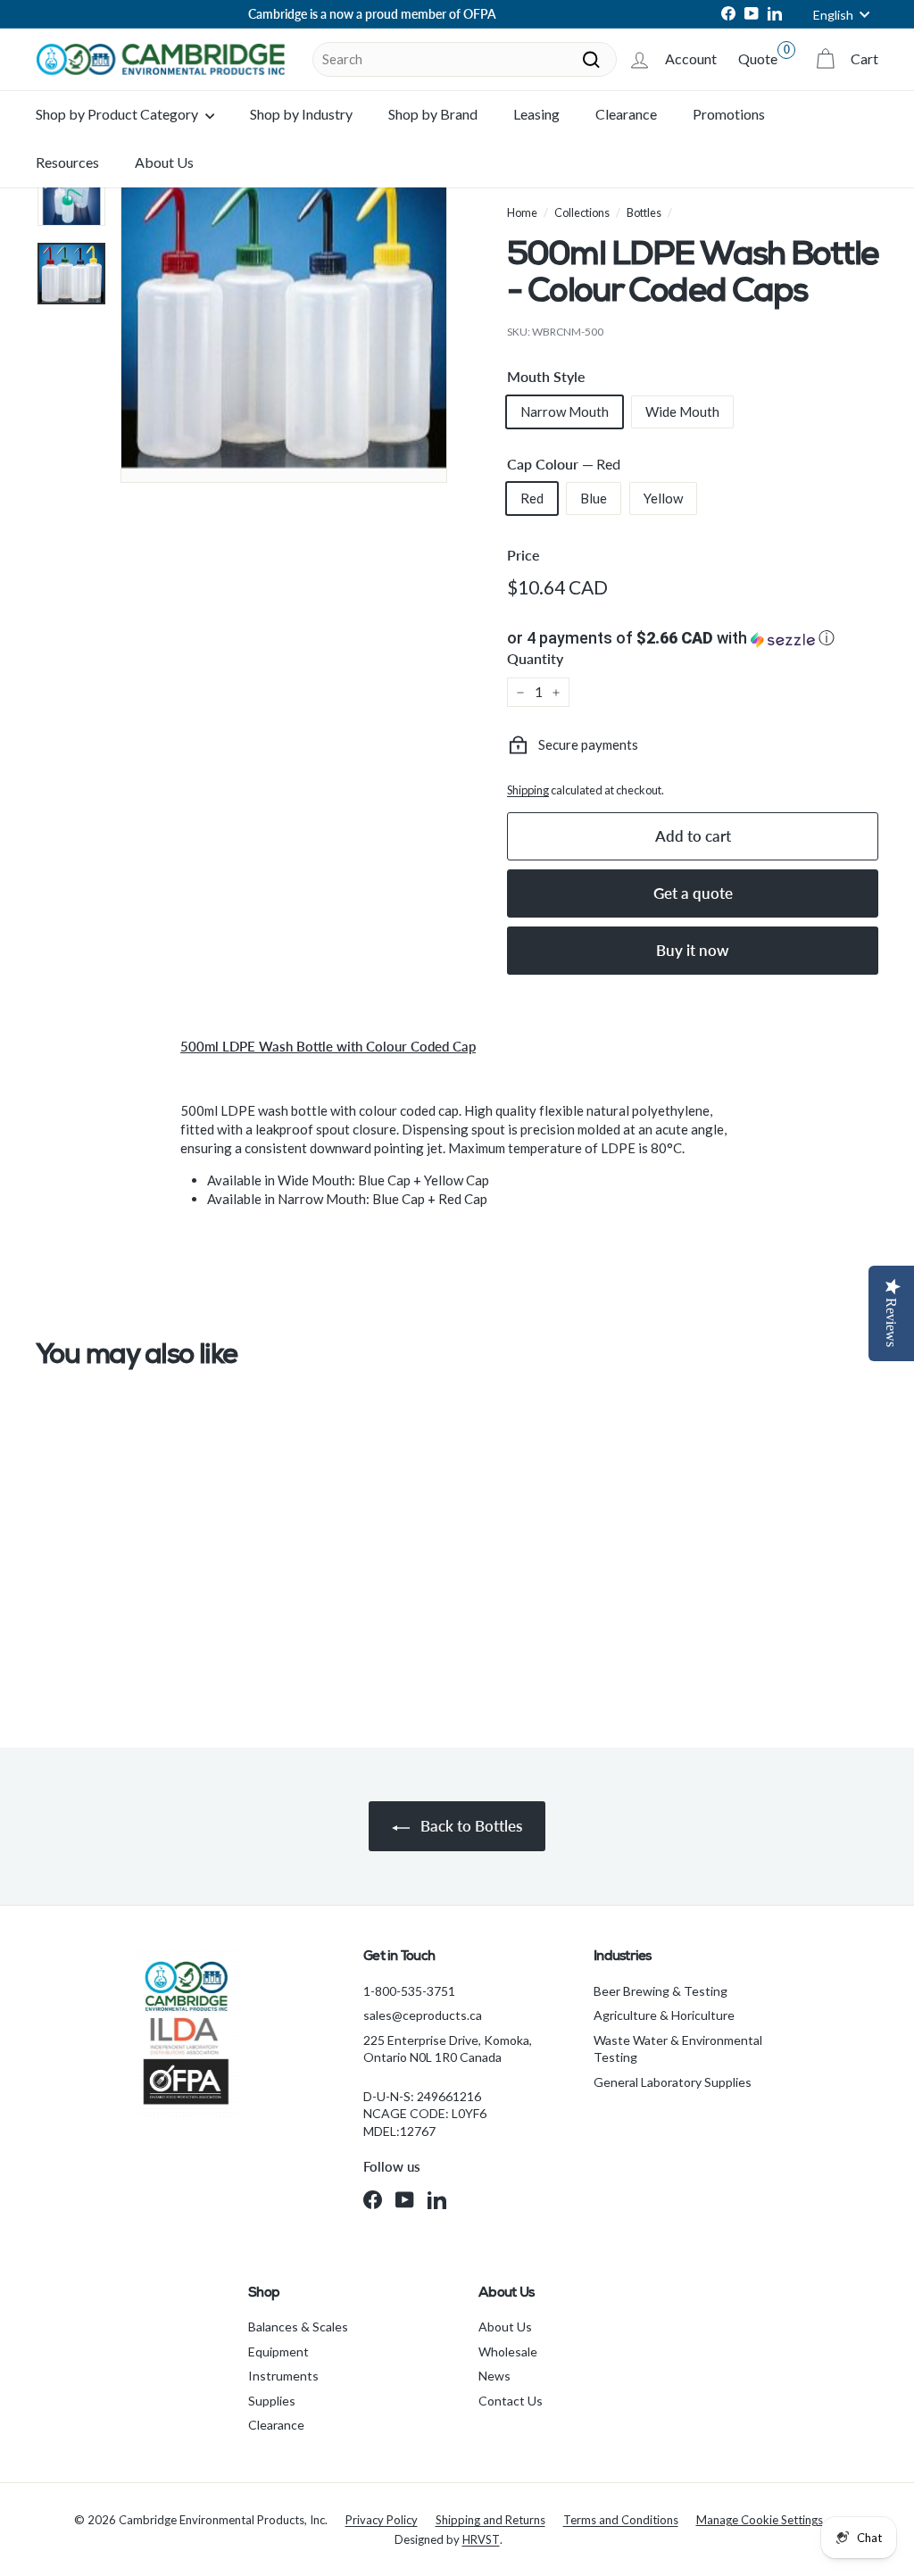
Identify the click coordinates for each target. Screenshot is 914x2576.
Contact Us (511, 2401)
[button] (693, 638)
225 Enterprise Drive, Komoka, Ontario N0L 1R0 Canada (448, 2049)
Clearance (626, 114)
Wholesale (508, 2352)
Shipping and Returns (490, 2520)
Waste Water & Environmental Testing (678, 2049)
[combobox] (465, 59)
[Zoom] (284, 320)
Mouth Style (546, 376)
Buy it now (693, 950)
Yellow (663, 498)
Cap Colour (564, 464)
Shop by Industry (301, 114)
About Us (164, 162)
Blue (594, 498)
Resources (67, 162)
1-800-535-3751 (409, 1991)
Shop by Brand (433, 114)
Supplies (272, 2401)
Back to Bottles (469, 1826)
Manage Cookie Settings (760, 2520)
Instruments (283, 2376)
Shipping (528, 790)
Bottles (644, 212)
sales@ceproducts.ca (423, 2015)
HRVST (481, 2539)
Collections (582, 212)
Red (532, 498)
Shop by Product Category (118, 114)
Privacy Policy (382, 2520)
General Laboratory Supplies (673, 2082)
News (494, 2376)
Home (522, 212)
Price (523, 555)
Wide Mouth (682, 411)
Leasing (536, 114)
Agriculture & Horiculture (664, 2015)
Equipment (278, 2352)
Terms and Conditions (621, 2520)
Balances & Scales (298, 2327)
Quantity (535, 658)
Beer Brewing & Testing (661, 1991)
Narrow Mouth (565, 411)
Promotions (729, 114)
